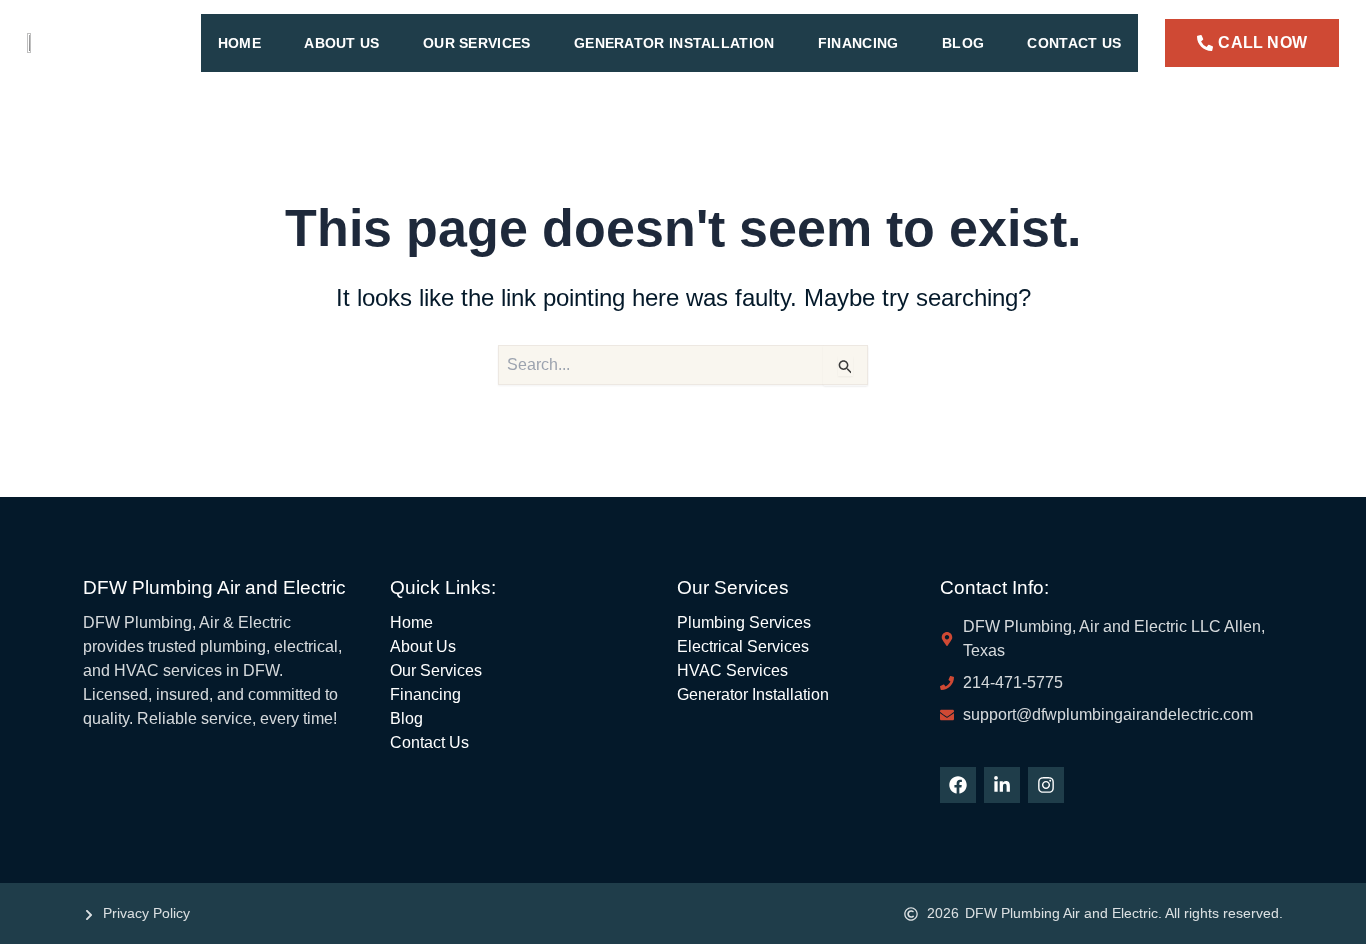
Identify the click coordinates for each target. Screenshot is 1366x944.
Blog (963, 43)
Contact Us (1074, 43)
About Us (341, 43)
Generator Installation (674, 43)
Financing (858, 43)
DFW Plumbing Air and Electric (214, 587)
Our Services (477, 43)
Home (239, 43)
